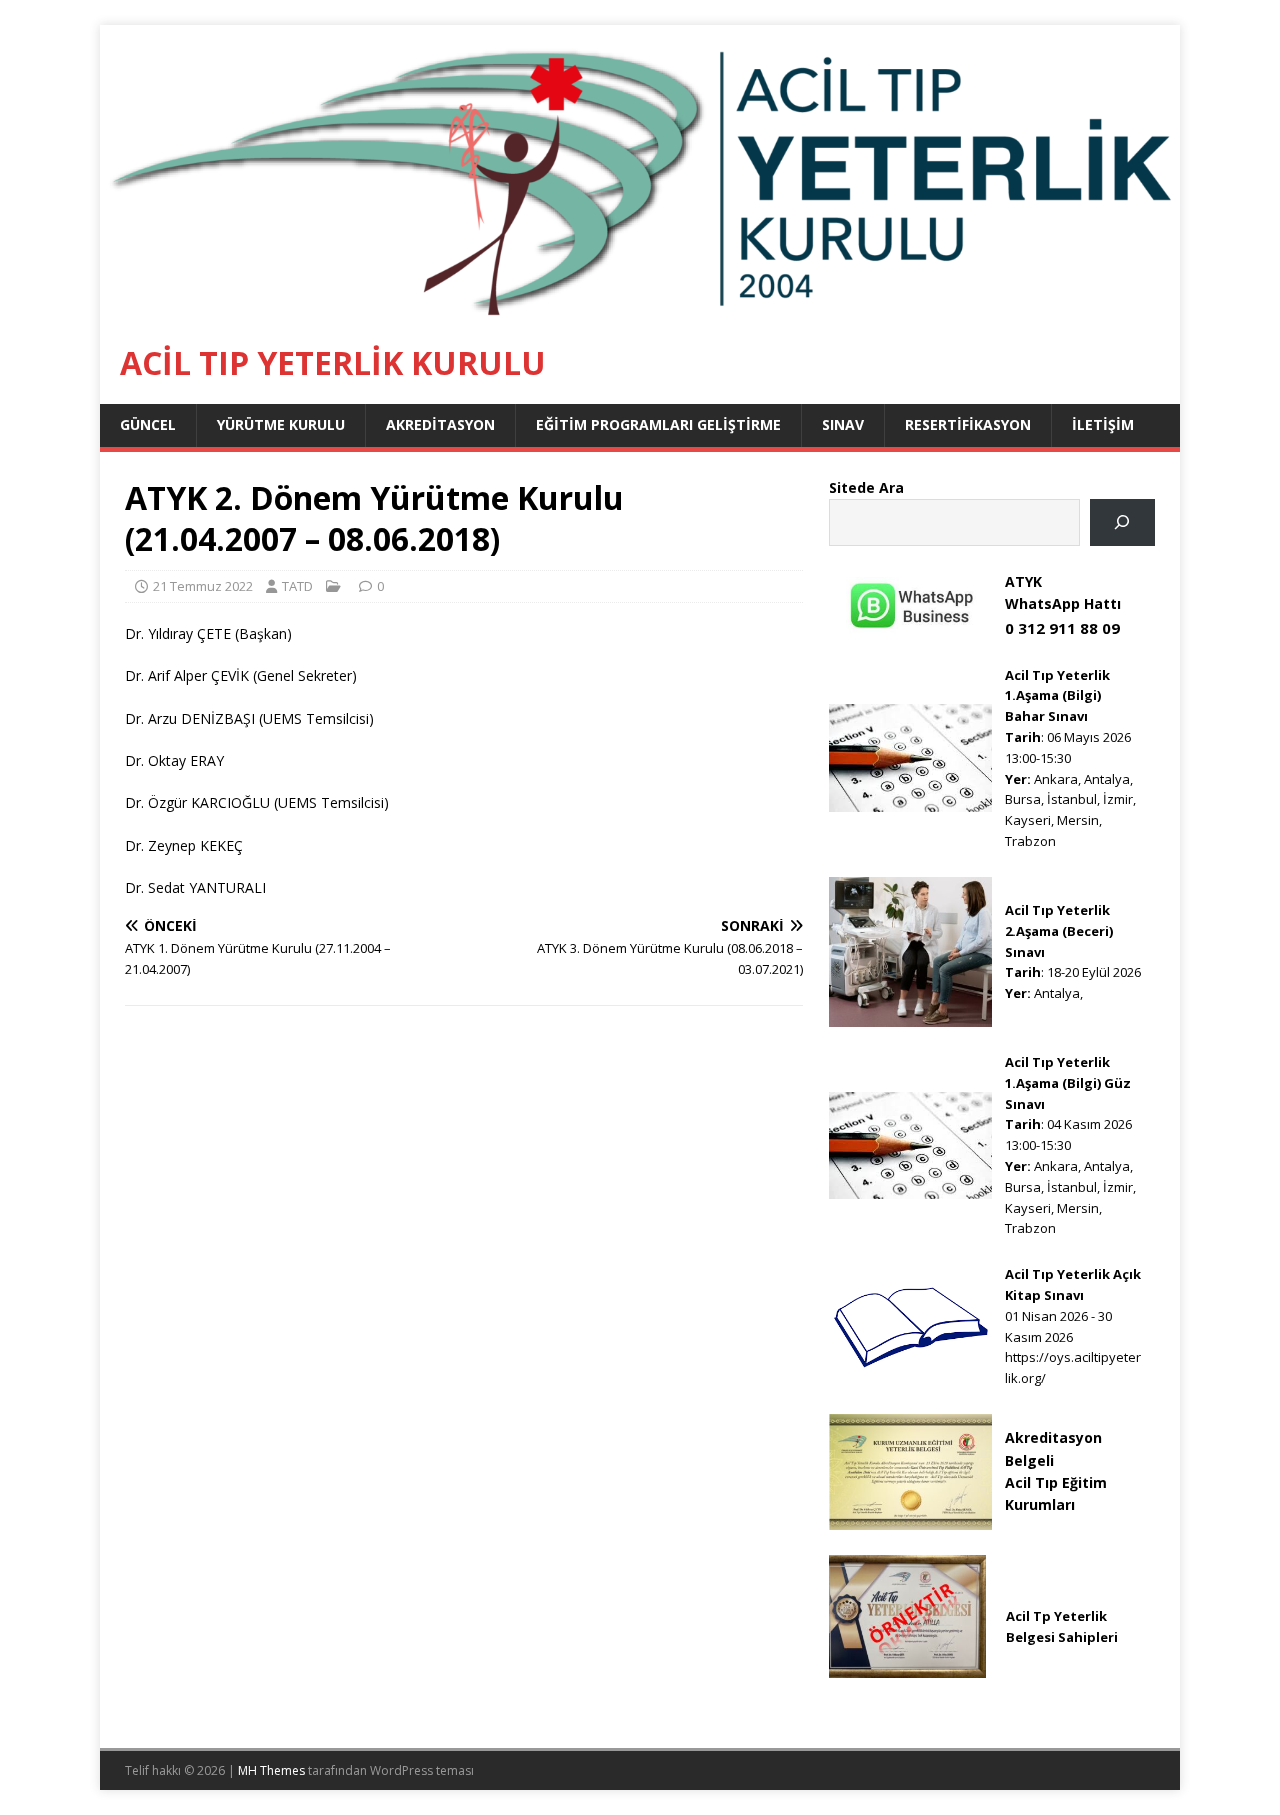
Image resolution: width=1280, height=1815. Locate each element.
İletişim (1103, 424)
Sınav (843, 424)
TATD (297, 586)
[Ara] (1122, 522)
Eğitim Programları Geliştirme (658, 424)
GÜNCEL (148, 424)
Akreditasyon (440, 424)
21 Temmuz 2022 (203, 586)
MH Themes (271, 1770)
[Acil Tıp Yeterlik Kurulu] (640, 310)
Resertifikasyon (968, 424)
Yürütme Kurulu (281, 424)
